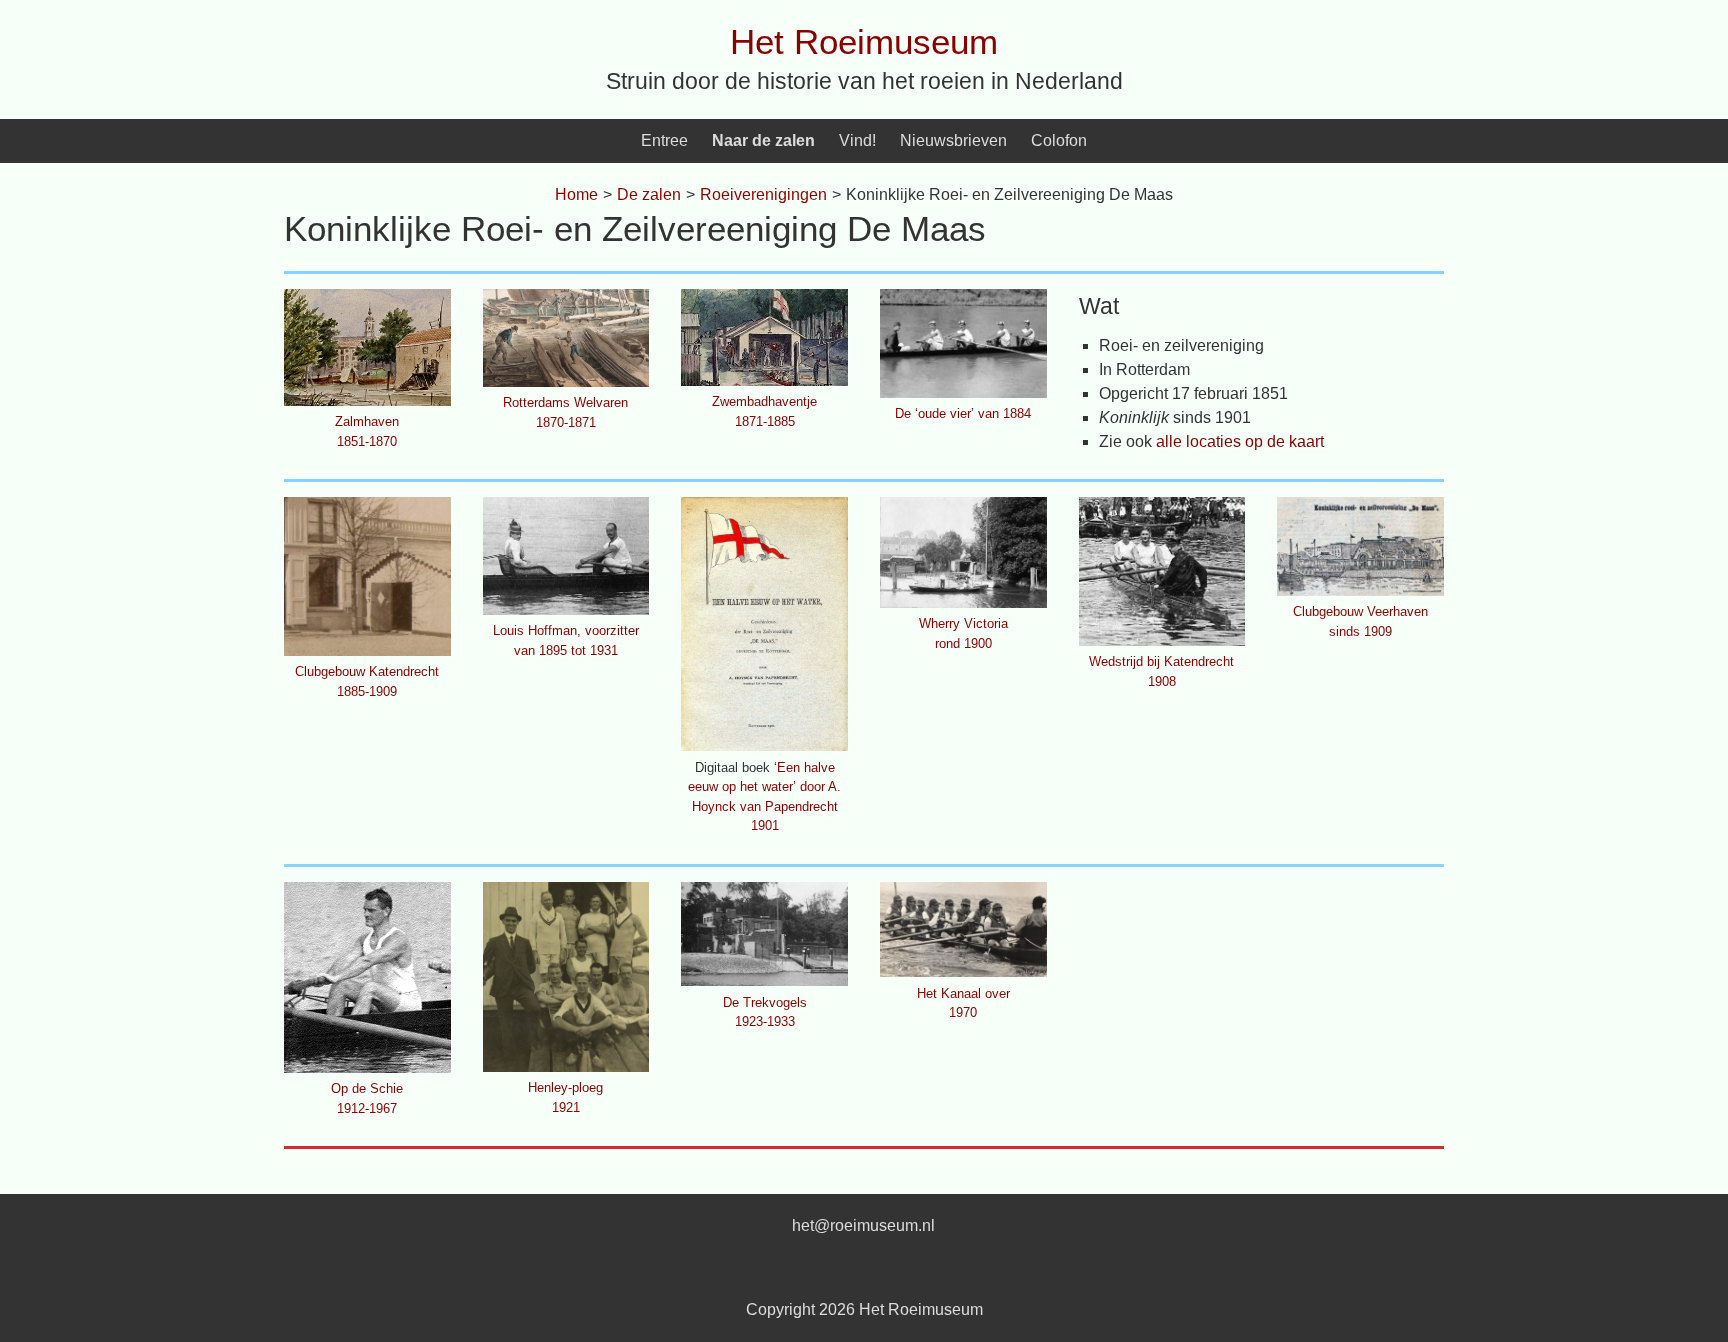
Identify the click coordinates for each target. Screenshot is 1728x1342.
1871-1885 (765, 421)
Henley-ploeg (565, 1087)
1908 (1162, 681)
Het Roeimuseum (864, 41)
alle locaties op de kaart (1240, 441)
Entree (664, 140)
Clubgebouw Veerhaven (1360, 611)
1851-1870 (367, 441)
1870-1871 (566, 422)
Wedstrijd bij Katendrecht (1161, 661)
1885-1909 (367, 691)
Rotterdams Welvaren (565, 402)
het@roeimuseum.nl (863, 1225)
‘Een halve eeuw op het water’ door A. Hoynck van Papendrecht (764, 787)
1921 (566, 1107)
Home (576, 194)
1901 (765, 825)
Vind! (857, 140)
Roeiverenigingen (763, 194)
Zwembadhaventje (764, 401)
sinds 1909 (1360, 631)
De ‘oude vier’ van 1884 (963, 413)
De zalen (649, 194)
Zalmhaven (367, 421)
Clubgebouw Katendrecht (367, 671)
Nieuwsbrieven (953, 140)
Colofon (1059, 140)
